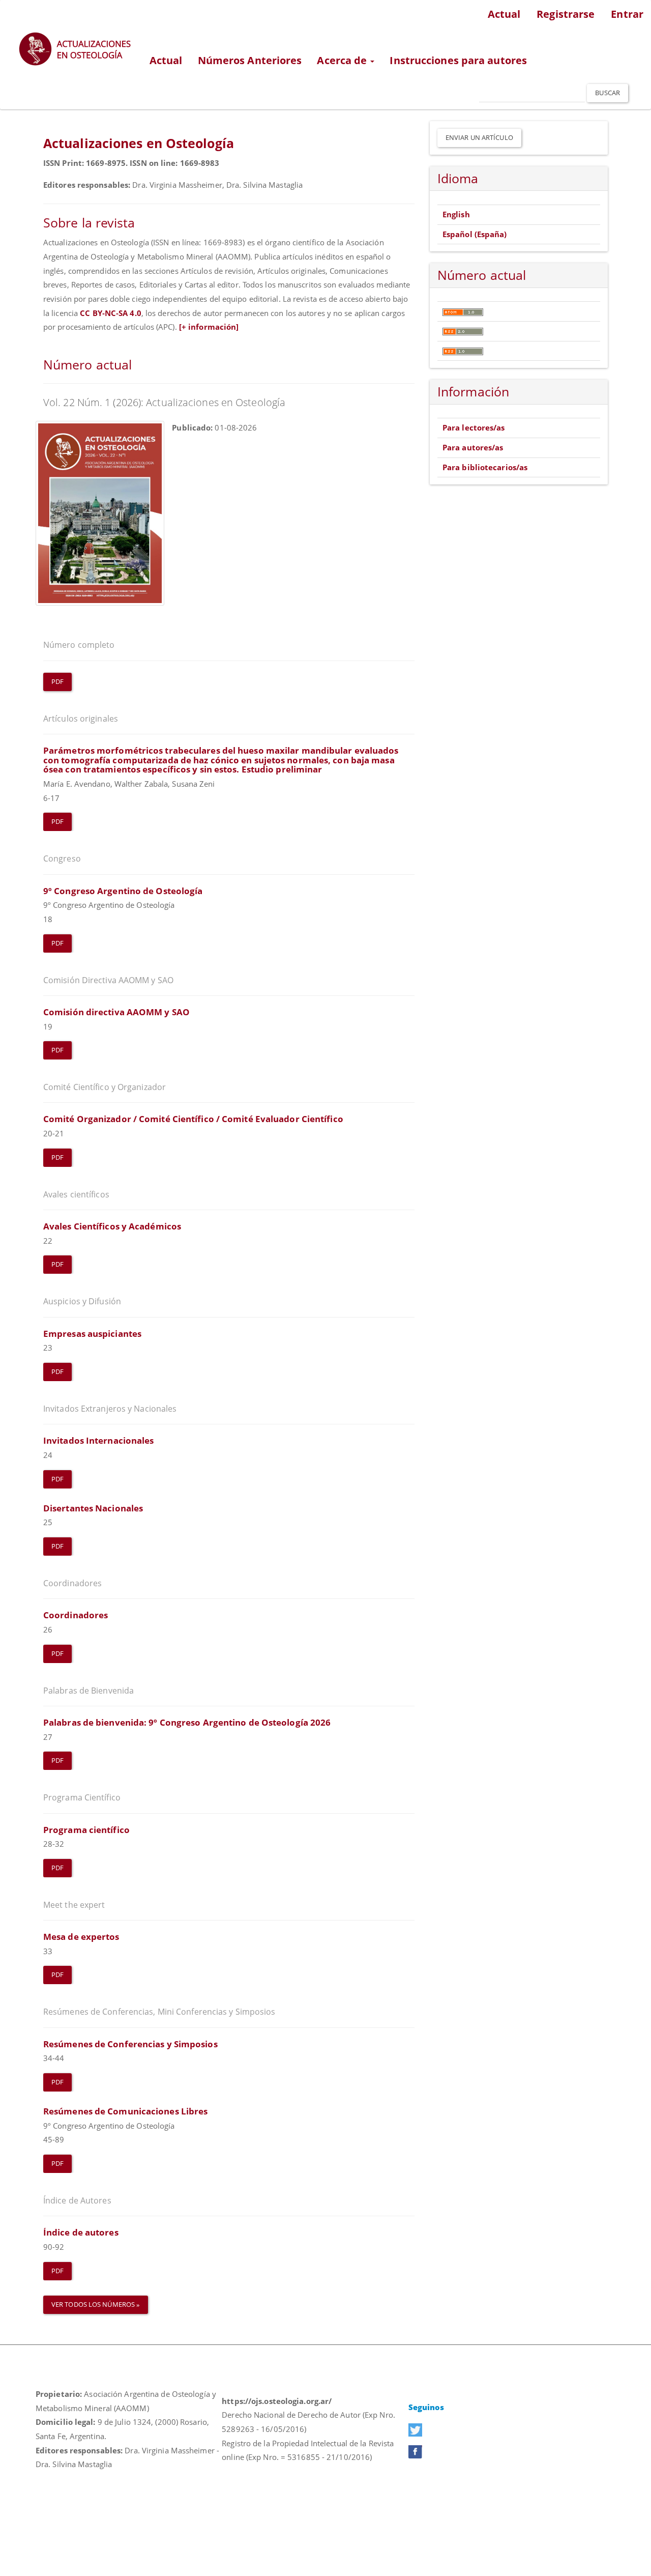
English (456, 214)
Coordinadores (76, 1615)
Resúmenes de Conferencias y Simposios (130, 2044)
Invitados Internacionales (99, 1440)
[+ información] (209, 327)
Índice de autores (81, 2232)
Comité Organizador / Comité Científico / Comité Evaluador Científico (193, 1119)
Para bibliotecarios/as (485, 467)
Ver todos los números (94, 2304)
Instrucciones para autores (458, 60)
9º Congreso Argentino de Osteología (123, 891)
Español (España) (475, 234)
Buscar (608, 93)
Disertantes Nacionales (93, 1508)
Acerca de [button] (343, 60)
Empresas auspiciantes (92, 1334)
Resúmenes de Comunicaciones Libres (125, 2111)
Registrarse (566, 14)
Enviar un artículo (479, 137)
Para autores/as (473, 447)
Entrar (627, 14)
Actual (504, 14)
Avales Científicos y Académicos (112, 1226)
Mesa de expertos (81, 1937)
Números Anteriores (250, 60)
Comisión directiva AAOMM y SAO (116, 1012)
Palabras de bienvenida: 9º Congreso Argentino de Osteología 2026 (187, 1722)
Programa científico (86, 1830)
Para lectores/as (474, 427)
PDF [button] (57, 681)
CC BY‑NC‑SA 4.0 (111, 313)
